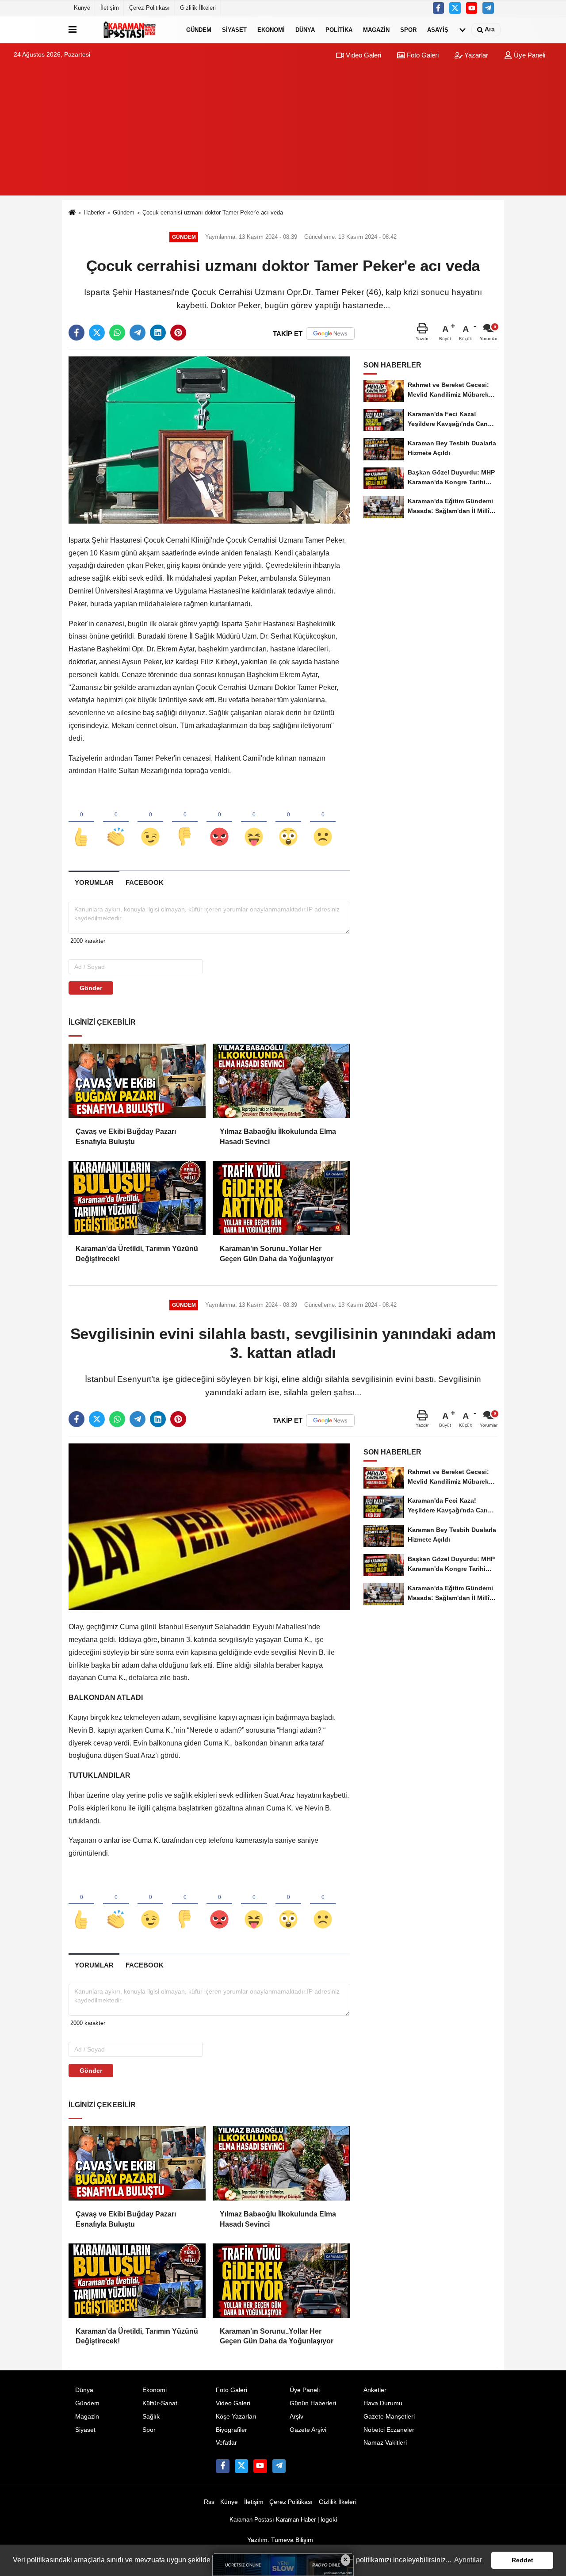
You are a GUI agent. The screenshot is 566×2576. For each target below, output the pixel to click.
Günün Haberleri (313, 2403)
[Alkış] (116, 822)
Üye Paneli (529, 55)
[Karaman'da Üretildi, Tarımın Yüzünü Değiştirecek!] (137, 1198)
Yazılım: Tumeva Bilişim (280, 2540)
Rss (209, 2502)
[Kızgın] (219, 822)
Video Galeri (363, 55)
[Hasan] (488, 8)
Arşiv (296, 2417)
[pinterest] (178, 333)
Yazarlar (475, 55)
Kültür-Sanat (160, 2403)
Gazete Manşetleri (389, 2417)
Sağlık (151, 2417)
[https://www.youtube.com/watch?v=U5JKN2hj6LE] (472, 8)
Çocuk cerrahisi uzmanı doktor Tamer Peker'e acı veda (213, 212)
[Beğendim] (81, 822)
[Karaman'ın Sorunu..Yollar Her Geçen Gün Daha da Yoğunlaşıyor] (281, 1198)
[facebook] (76, 333)
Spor (408, 29)
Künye (82, 8)
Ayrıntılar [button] (468, 2560)
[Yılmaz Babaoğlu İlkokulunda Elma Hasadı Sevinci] (281, 1081)
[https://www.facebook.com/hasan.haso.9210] (439, 8)
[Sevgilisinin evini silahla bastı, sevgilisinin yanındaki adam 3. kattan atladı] (209, 1526)
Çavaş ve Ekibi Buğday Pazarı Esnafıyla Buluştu (126, 1136)
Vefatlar (226, 2443)
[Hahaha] (254, 822)
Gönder (91, 988)
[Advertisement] (283, 134)
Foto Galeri (422, 55)
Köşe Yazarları (236, 2417)
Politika (339, 29)
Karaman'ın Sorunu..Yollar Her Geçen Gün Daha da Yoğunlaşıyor (277, 1254)
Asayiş (438, 29)
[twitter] (97, 333)
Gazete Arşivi (308, 2430)
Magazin (376, 29)
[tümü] (463, 30)
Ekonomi (271, 29)
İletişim (110, 8)
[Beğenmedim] (185, 822)
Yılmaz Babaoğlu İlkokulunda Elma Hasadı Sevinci (278, 1136)
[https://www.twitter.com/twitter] (455, 8)
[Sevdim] (150, 822)
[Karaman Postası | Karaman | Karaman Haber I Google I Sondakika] (130, 30)
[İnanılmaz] (288, 822)
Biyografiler (231, 2430)
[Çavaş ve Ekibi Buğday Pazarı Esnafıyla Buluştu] (137, 1081)
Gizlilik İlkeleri (198, 8)
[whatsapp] (117, 333)
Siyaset (234, 29)
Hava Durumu (383, 2403)
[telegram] (138, 333)
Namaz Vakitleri (385, 2443)
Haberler (94, 212)
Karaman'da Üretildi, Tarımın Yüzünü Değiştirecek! (137, 1254)
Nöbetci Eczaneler (389, 2430)
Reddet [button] (522, 2560)
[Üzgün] (323, 822)
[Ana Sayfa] (72, 213)
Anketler (375, 2390)
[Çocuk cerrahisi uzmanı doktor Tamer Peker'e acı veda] (209, 440)
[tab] (94, 882)
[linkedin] (158, 333)
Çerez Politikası (149, 8)
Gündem (199, 29)
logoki (329, 2520)
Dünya (305, 29)
